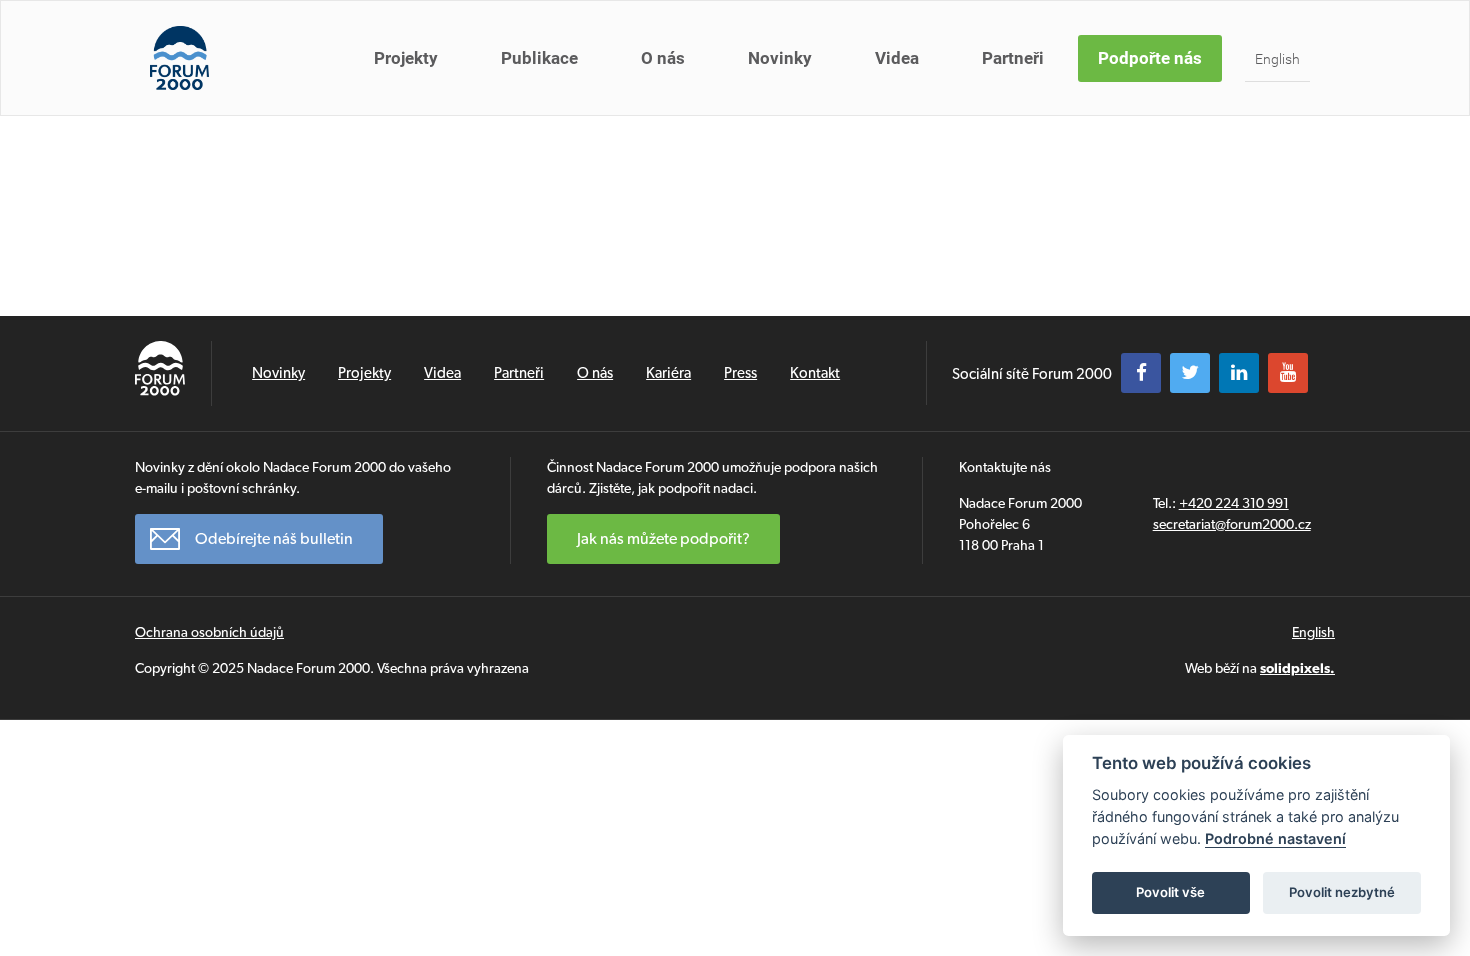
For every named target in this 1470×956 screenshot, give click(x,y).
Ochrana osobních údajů (209, 632)
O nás (663, 58)
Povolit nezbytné (1342, 892)
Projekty (406, 58)
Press (740, 373)
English (1277, 59)
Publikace (539, 58)
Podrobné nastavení (1275, 838)
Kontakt (815, 373)
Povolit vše (1170, 892)
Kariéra (668, 373)
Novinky (780, 58)
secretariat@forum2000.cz (1232, 524)
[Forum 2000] (179, 58)
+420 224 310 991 (1234, 503)
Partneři (1013, 58)
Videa (897, 58)
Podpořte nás (1150, 58)
